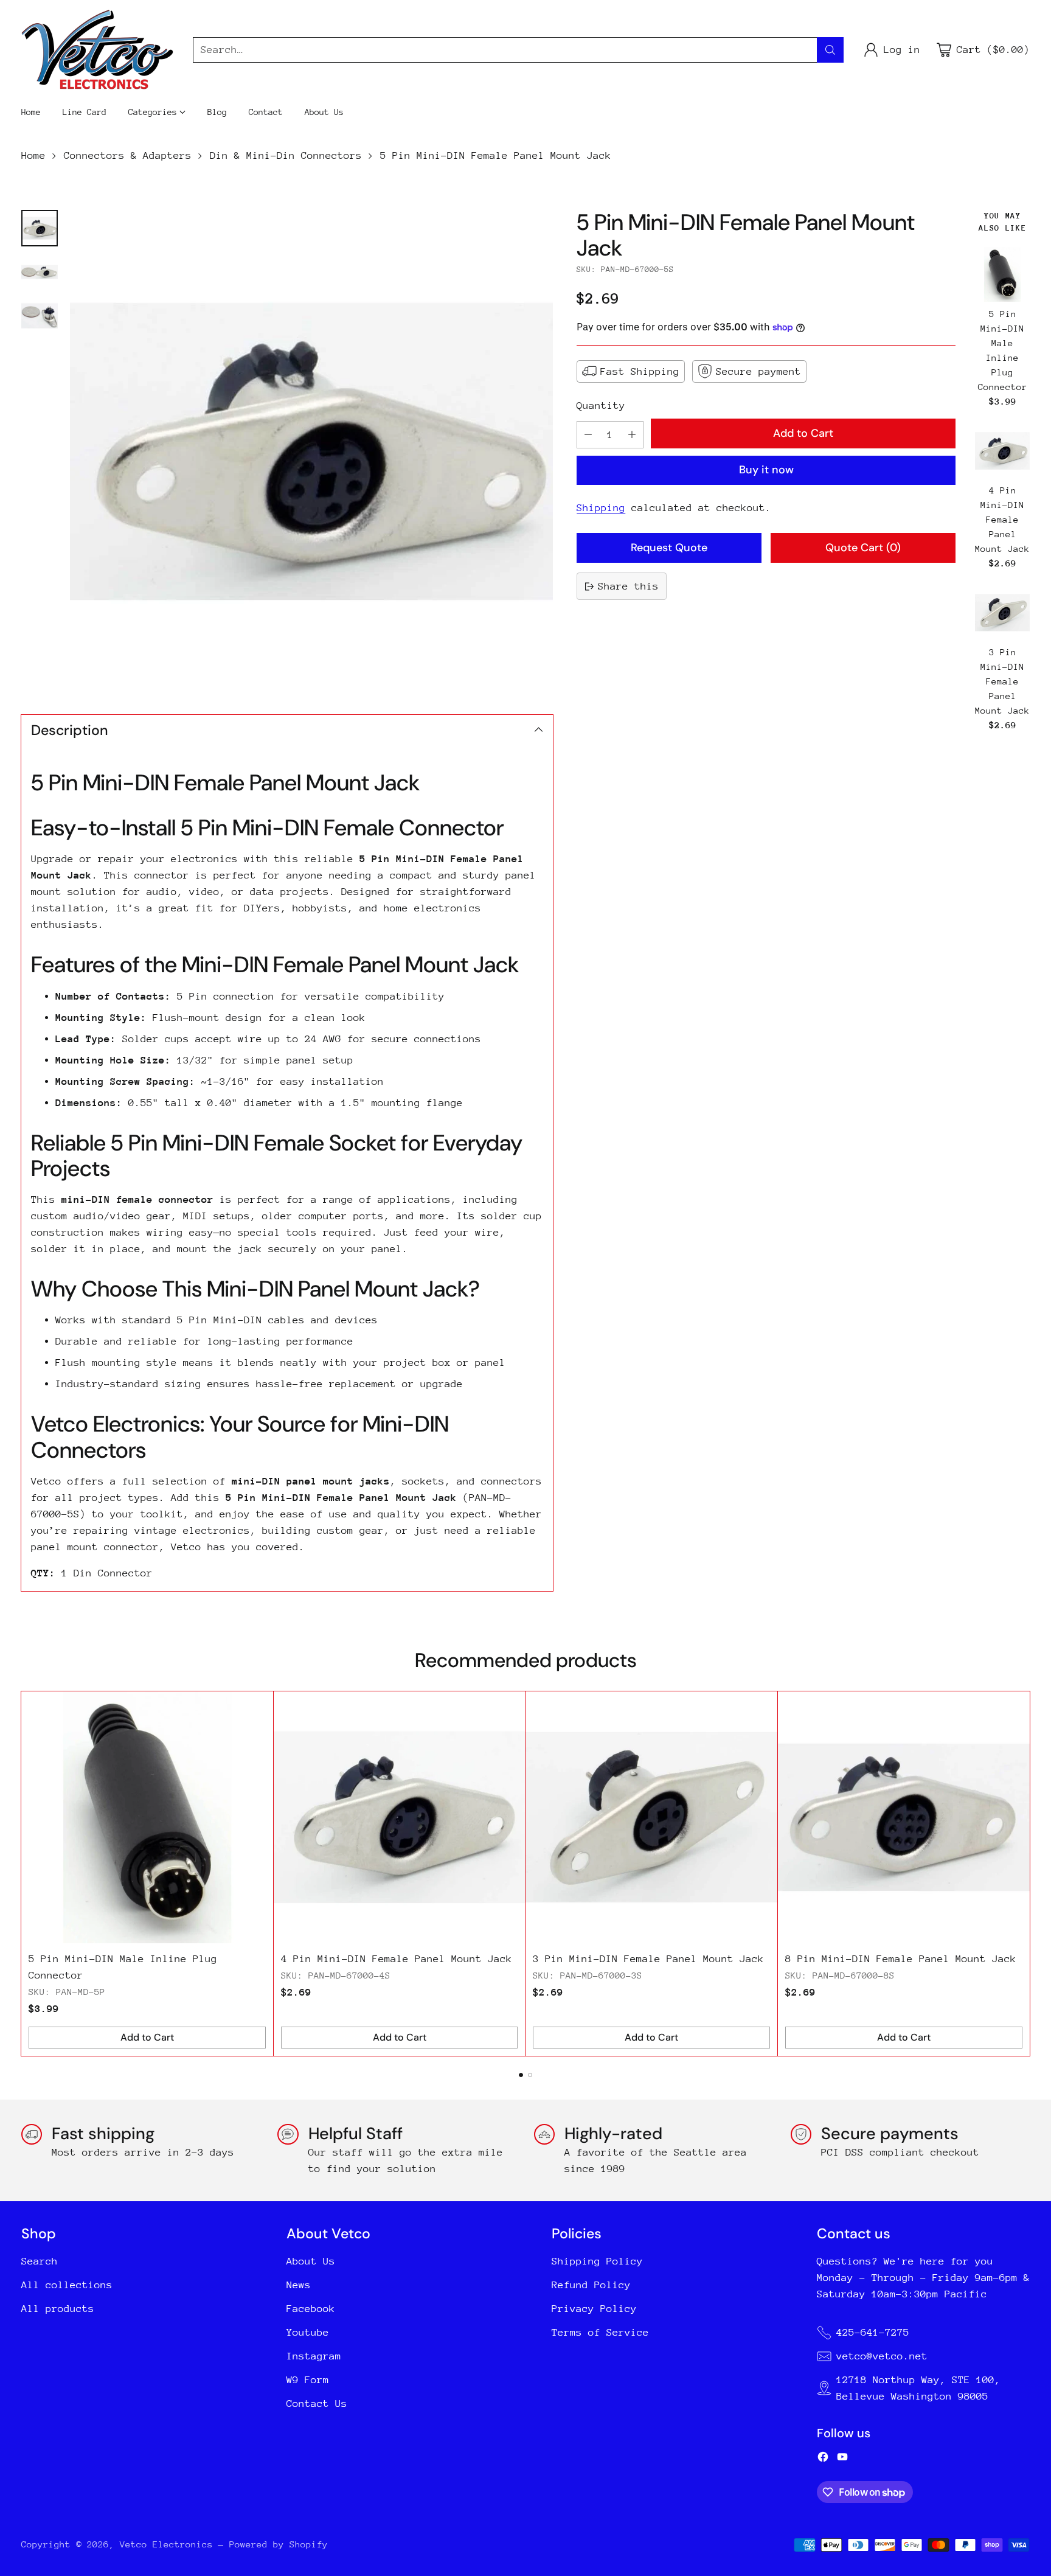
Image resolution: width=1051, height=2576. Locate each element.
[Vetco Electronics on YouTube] (842, 2459)
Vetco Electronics (166, 2544)
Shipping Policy (597, 2261)
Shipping (601, 508)
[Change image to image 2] (40, 272)
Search (40, 2261)
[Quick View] (1018, 259)
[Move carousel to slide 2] (530, 2075)
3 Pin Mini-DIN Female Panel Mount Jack (1002, 681)
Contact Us (317, 2404)
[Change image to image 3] (40, 316)
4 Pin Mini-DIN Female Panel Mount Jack (1002, 519)
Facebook (311, 2309)
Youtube (308, 2332)
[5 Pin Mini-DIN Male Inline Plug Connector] (1002, 274)
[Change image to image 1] (40, 228)
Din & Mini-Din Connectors (286, 155)
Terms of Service (600, 2332)
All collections (67, 2285)
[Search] (830, 50)
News (299, 2285)
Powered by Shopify (279, 2544)
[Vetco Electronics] (97, 50)
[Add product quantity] (632, 435)
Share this (628, 586)
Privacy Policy (594, 2309)
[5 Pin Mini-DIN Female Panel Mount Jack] (312, 452)
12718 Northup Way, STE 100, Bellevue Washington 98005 (918, 2388)
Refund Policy (591, 2285)
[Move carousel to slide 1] (521, 2075)
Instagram (314, 2356)
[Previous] (25, 1874)
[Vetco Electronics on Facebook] (823, 2459)
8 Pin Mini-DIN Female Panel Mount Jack (901, 1959)
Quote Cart (863, 548)
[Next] (1026, 1874)
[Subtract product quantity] (588, 435)
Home (33, 155)
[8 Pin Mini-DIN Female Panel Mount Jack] (904, 1817)
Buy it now (766, 470)
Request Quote (669, 548)
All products (58, 2309)
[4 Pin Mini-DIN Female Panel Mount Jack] (1002, 451)
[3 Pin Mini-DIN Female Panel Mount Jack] (1002, 613)
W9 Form (308, 2380)
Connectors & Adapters (128, 155)
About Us (311, 2261)
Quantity (601, 406)
